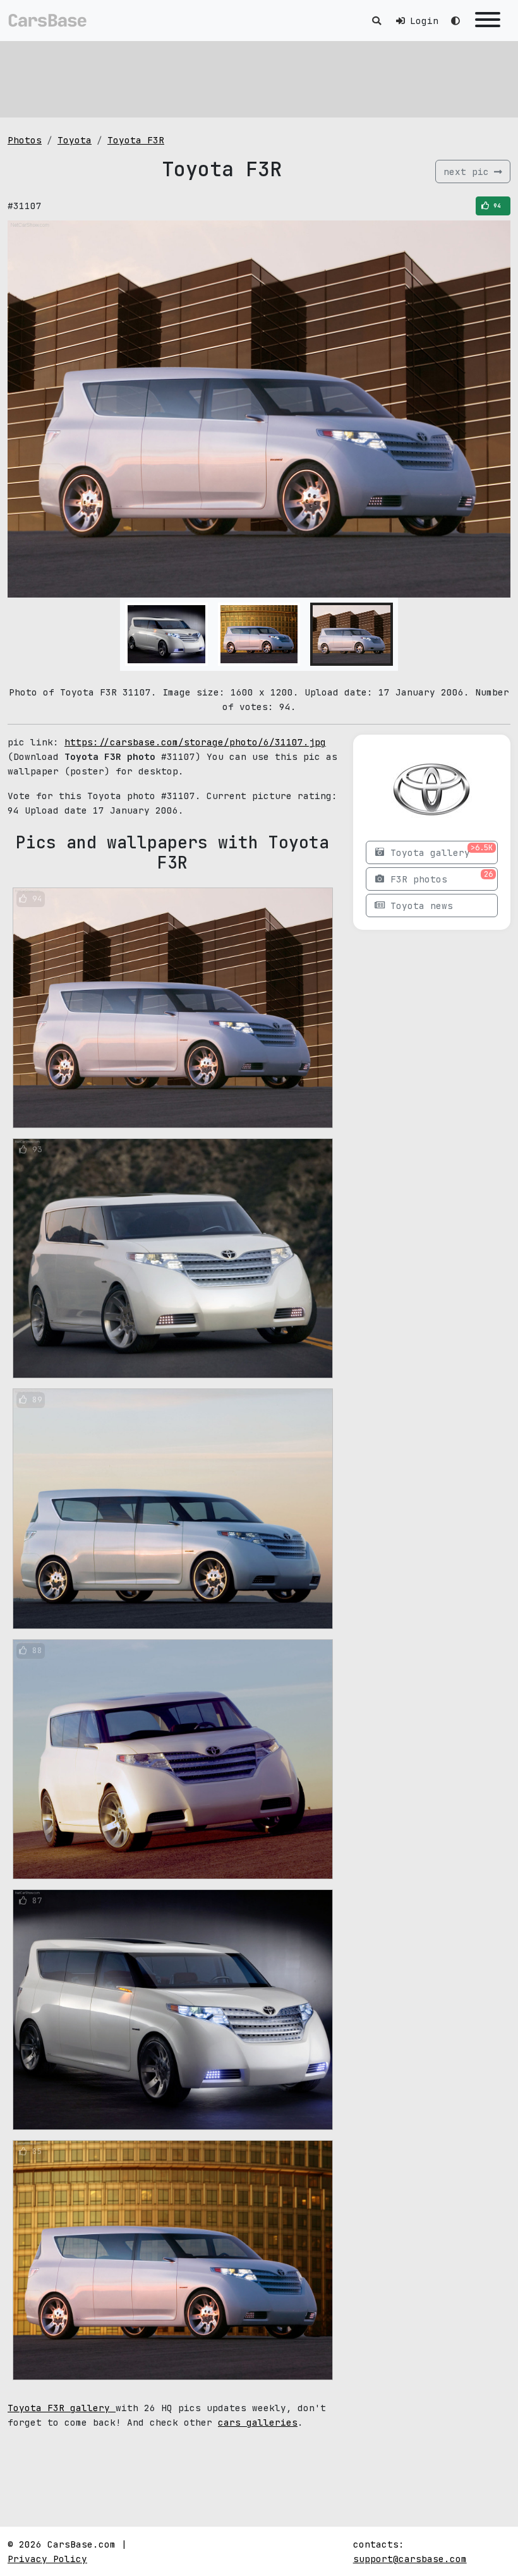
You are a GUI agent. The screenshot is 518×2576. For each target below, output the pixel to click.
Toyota (75, 140)
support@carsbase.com (410, 2559)
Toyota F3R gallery (62, 2408)
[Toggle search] (376, 21)
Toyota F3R (136, 140)
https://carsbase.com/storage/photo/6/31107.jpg (195, 742)
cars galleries (258, 2422)
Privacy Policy (47, 2559)
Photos (25, 140)
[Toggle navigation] (488, 21)
